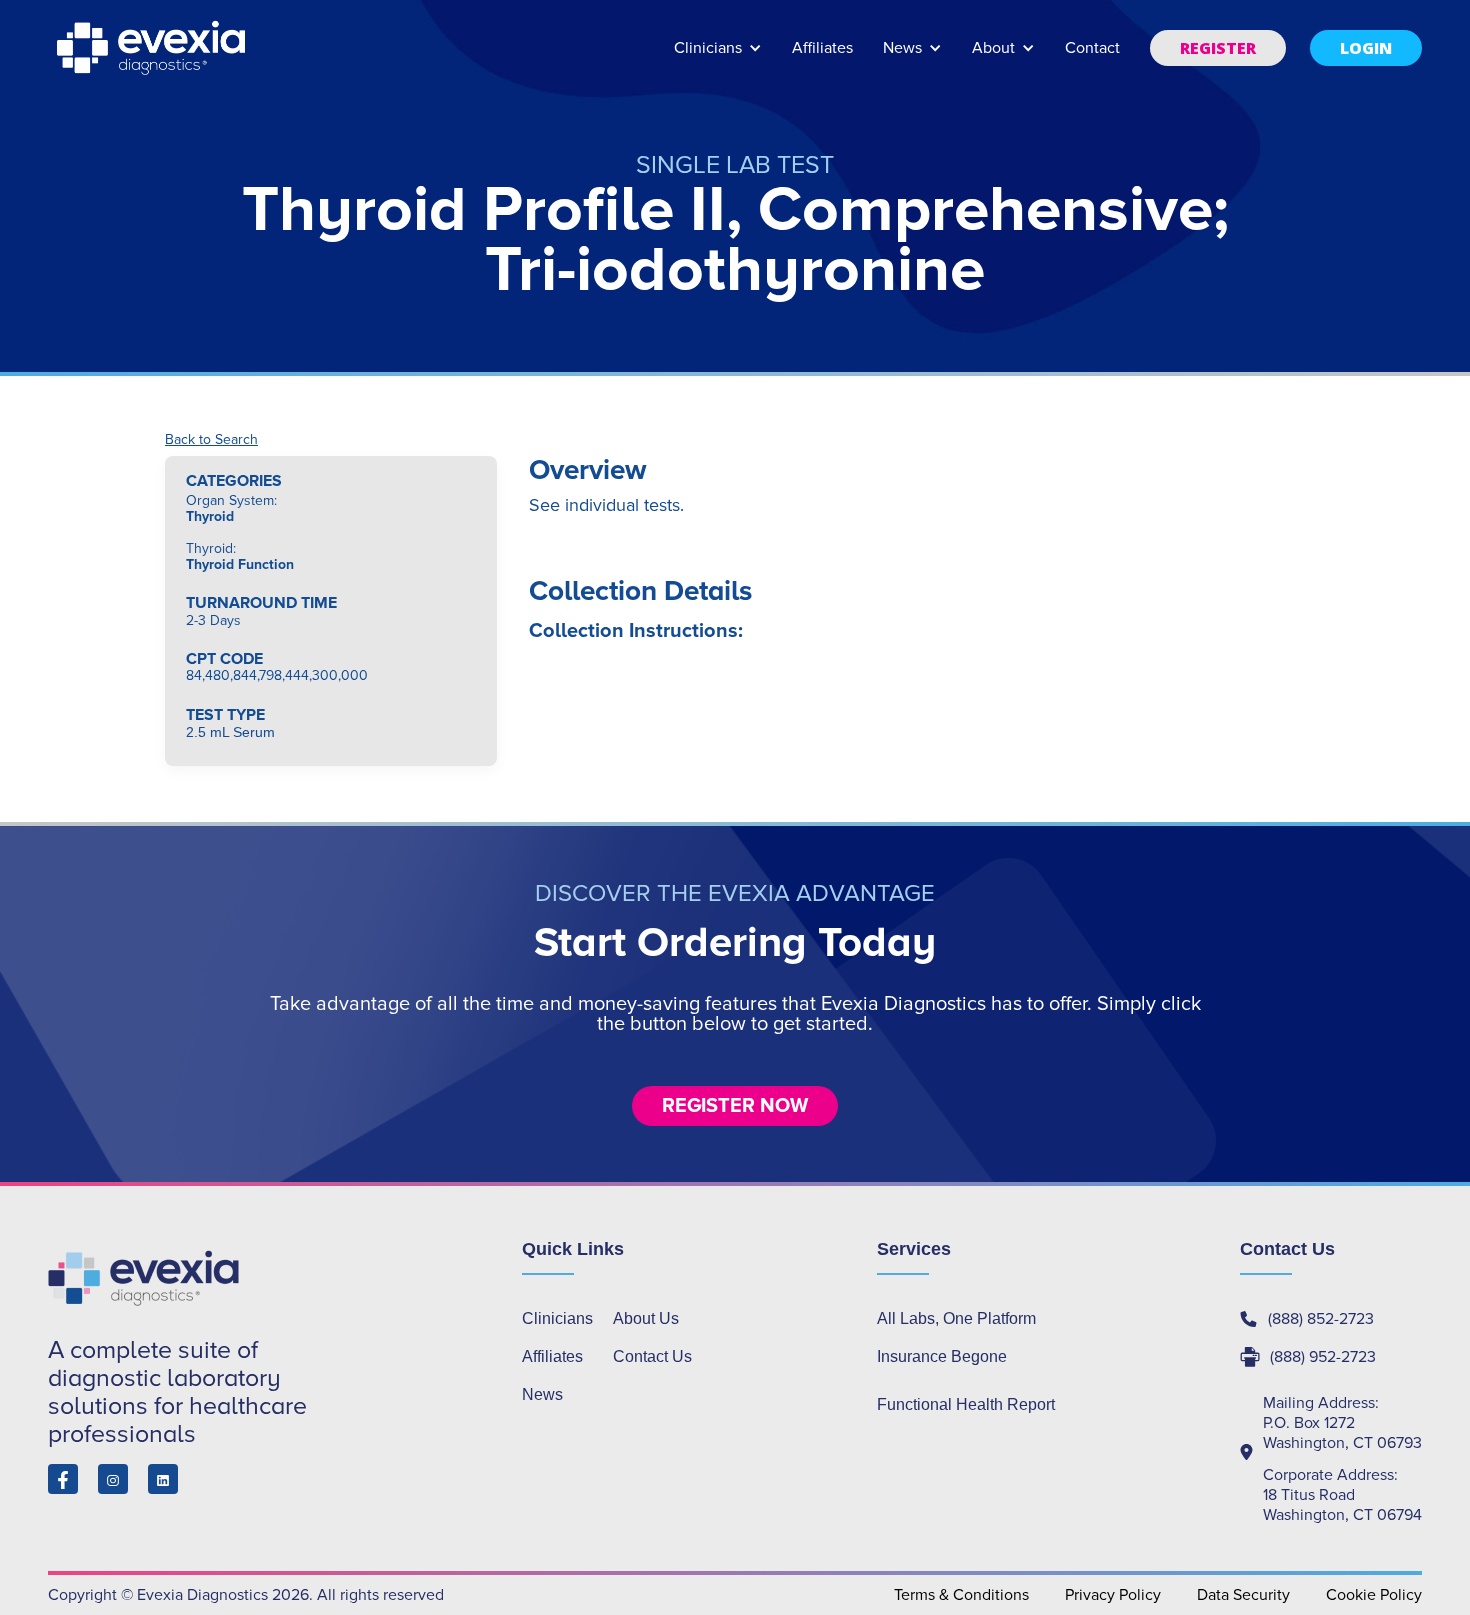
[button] (718, 57)
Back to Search (211, 440)
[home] (153, 48)
